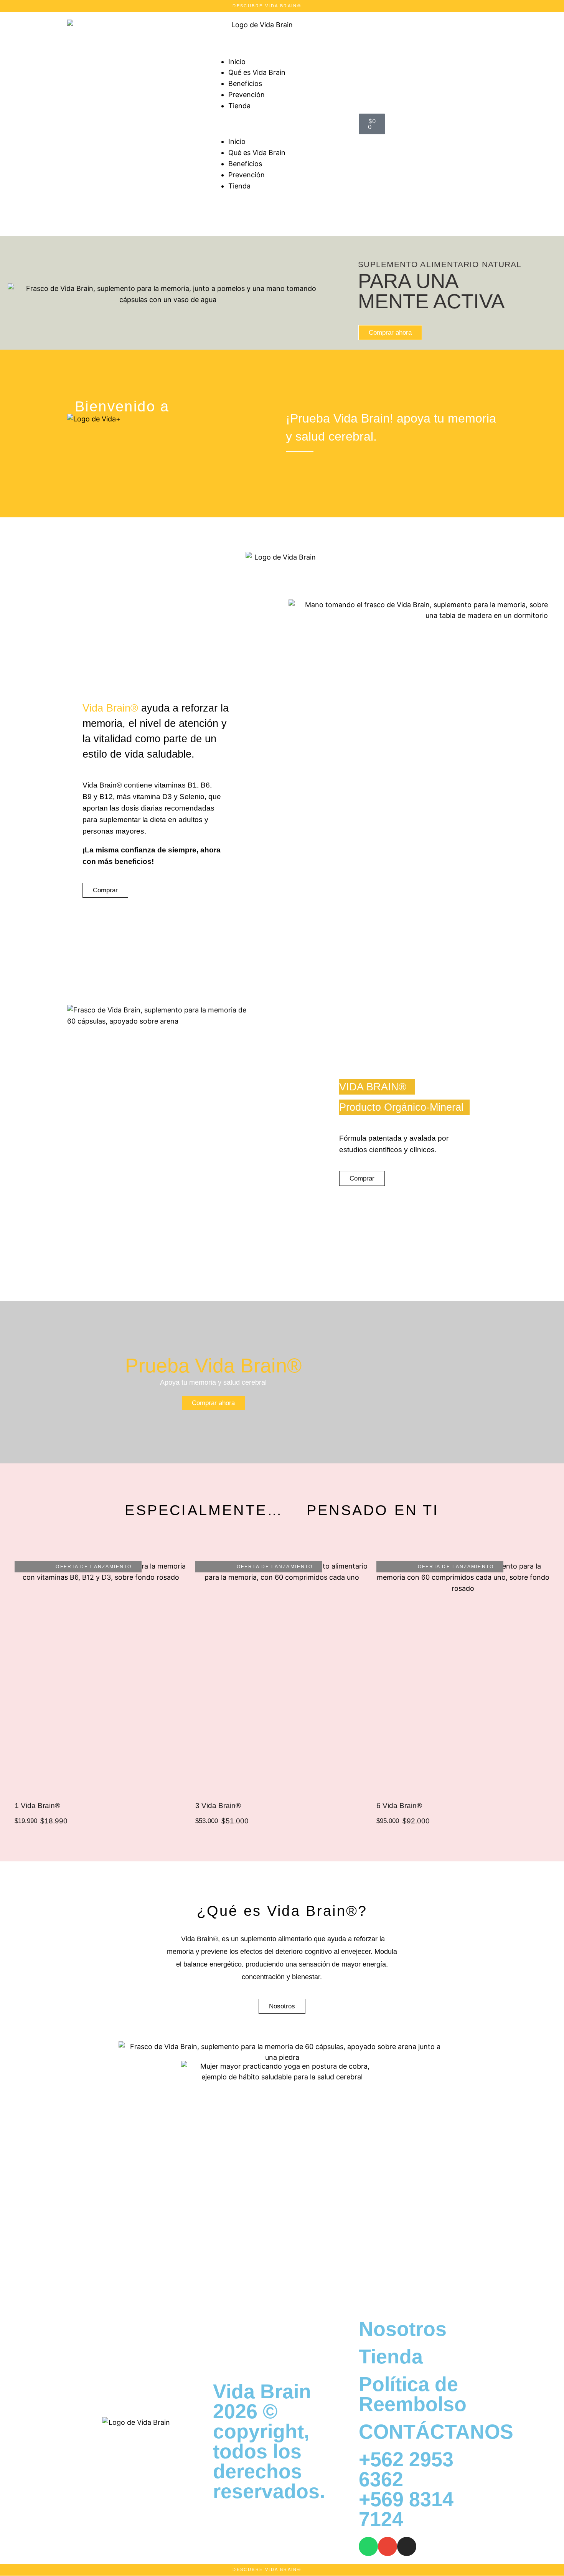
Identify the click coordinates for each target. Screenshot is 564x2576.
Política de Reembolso (413, 2394)
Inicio (237, 62)
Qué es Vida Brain (257, 72)
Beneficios (245, 83)
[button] (282, 124)
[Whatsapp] (368, 2546)
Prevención (247, 95)
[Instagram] (407, 2546)
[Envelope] (388, 2546)
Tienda (239, 106)
